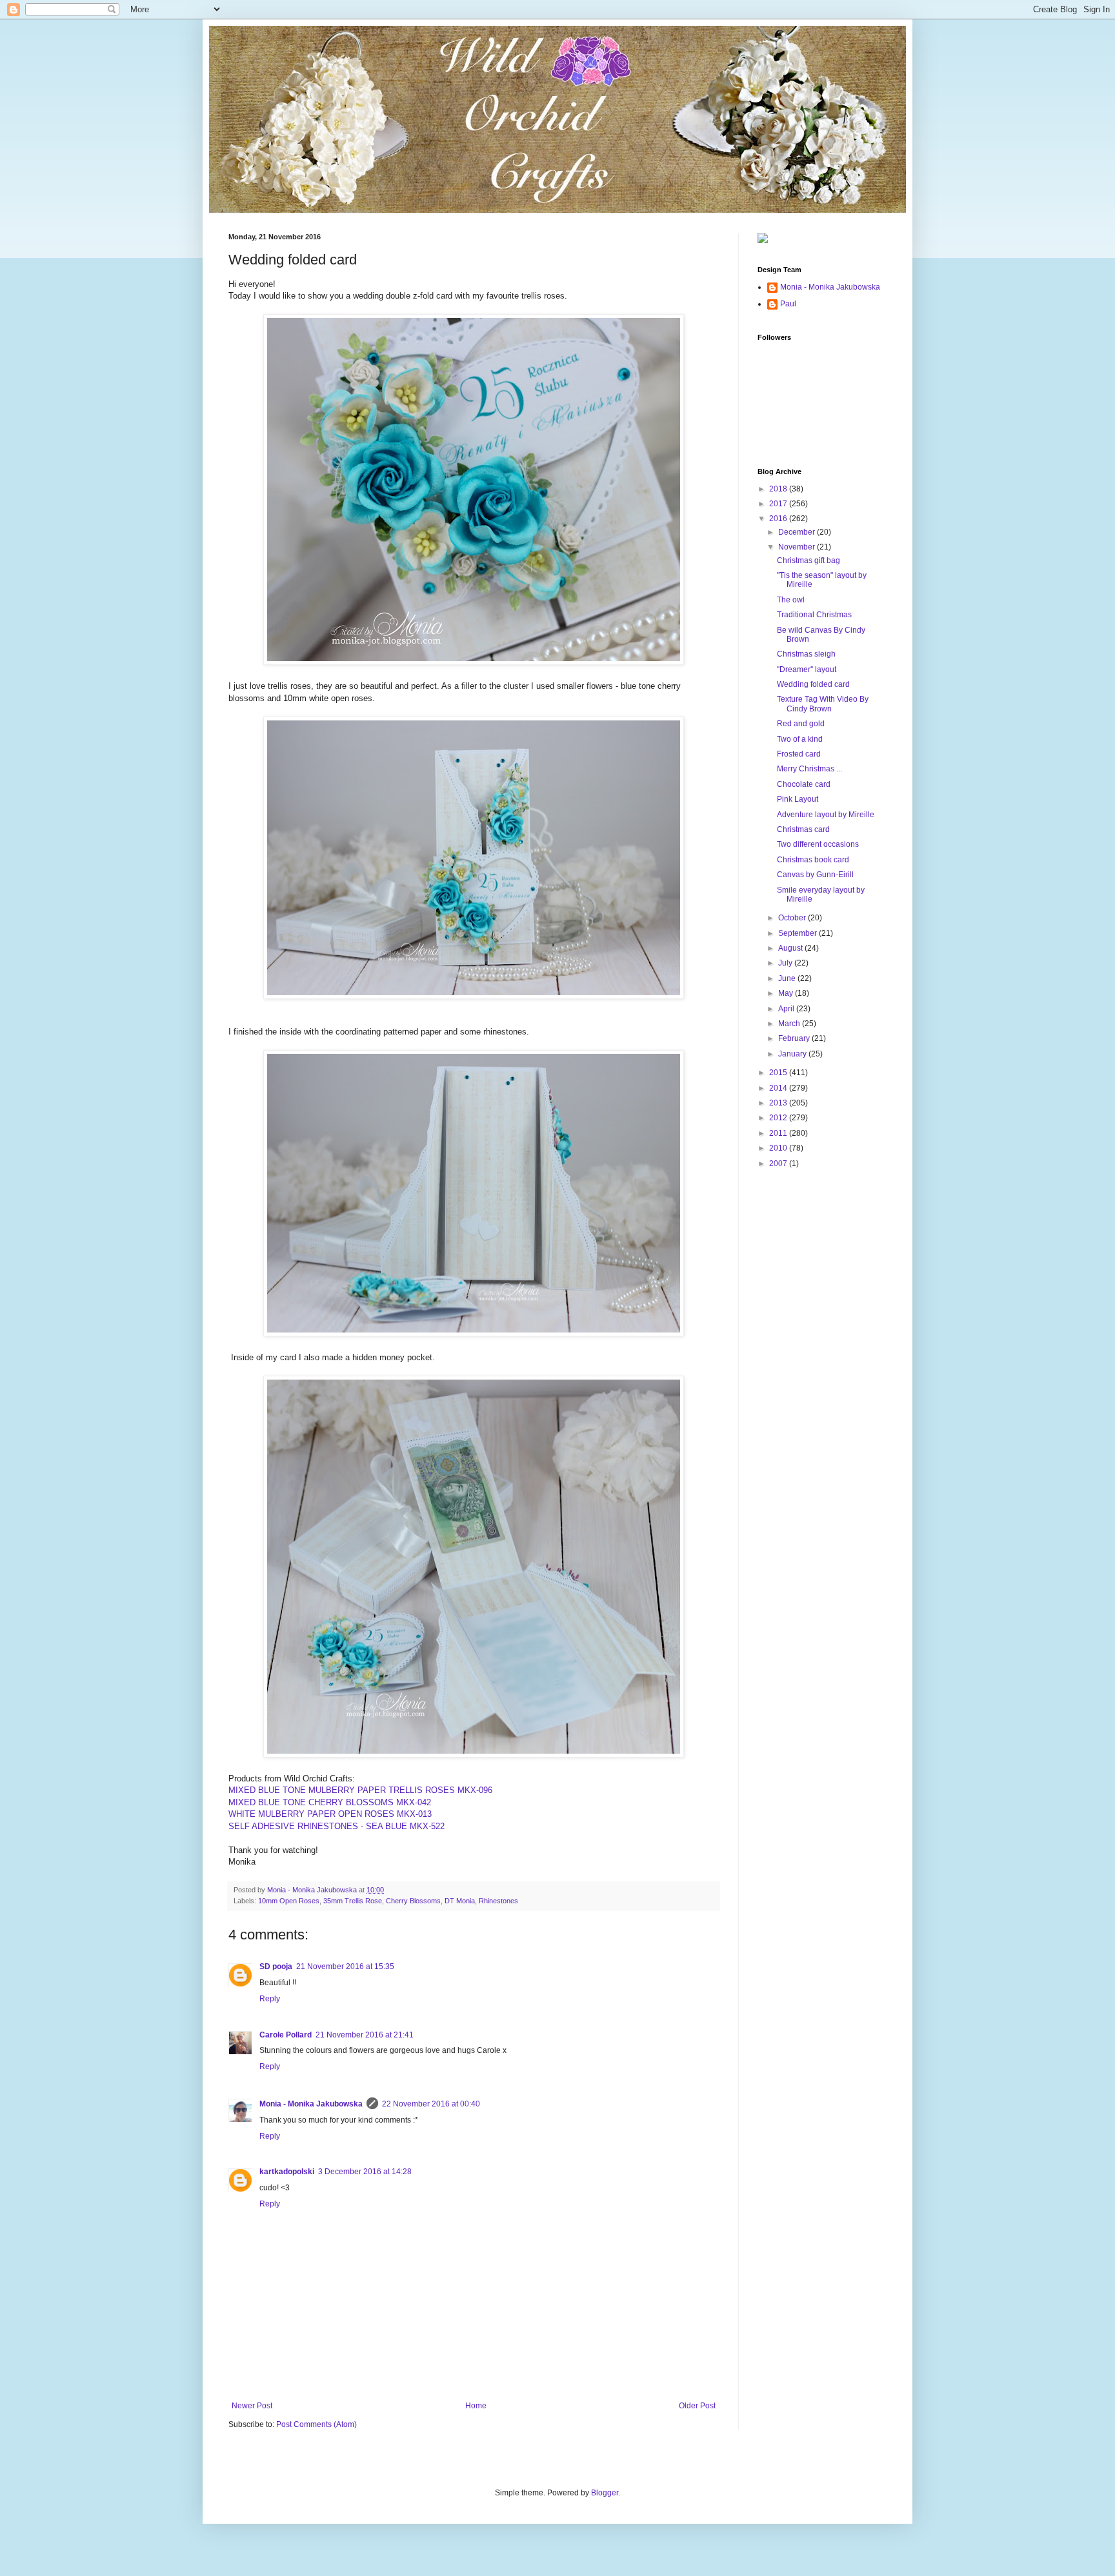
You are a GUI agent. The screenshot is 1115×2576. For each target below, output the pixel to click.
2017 (779, 504)
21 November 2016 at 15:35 (345, 1967)
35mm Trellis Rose (353, 1901)
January (793, 1054)
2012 (779, 1118)
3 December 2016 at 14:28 (365, 2172)
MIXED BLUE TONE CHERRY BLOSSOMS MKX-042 (330, 1802)
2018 (779, 489)
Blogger (605, 2493)
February (795, 1038)
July (786, 963)
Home (476, 2406)
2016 (779, 519)
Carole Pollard (286, 2035)
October (793, 918)
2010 (779, 1148)
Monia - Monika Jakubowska (311, 2104)
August (791, 948)
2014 (779, 1088)
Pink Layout (798, 799)
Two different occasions (818, 844)
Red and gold (801, 724)
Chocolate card (804, 784)
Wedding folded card (813, 684)
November (798, 547)
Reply (270, 1999)
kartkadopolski (287, 2172)
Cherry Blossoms (413, 1901)
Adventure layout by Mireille (826, 815)
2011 (779, 1133)
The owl (791, 600)
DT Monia (460, 1901)
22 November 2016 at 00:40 (431, 2104)
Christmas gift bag (809, 560)
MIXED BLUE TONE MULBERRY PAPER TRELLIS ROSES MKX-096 (360, 1790)
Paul (788, 304)
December (798, 532)
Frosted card (799, 754)
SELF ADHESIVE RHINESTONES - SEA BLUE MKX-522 (337, 1826)
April (787, 1009)
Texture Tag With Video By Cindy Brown (823, 704)
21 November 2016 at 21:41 (365, 2035)
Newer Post (252, 2406)
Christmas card (803, 829)
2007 (779, 1164)
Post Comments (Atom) (316, 2424)
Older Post (697, 2406)
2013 (779, 1103)
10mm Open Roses (289, 1901)
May (787, 993)
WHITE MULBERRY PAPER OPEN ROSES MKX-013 (330, 1814)
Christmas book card (813, 860)
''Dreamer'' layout (807, 669)
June (788, 978)
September (799, 933)
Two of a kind (800, 739)
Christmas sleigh (806, 654)
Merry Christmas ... (809, 769)
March (790, 1024)
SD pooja (276, 1967)
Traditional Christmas (814, 615)
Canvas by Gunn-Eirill (815, 875)
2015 (779, 1073)
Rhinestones (498, 1901)
